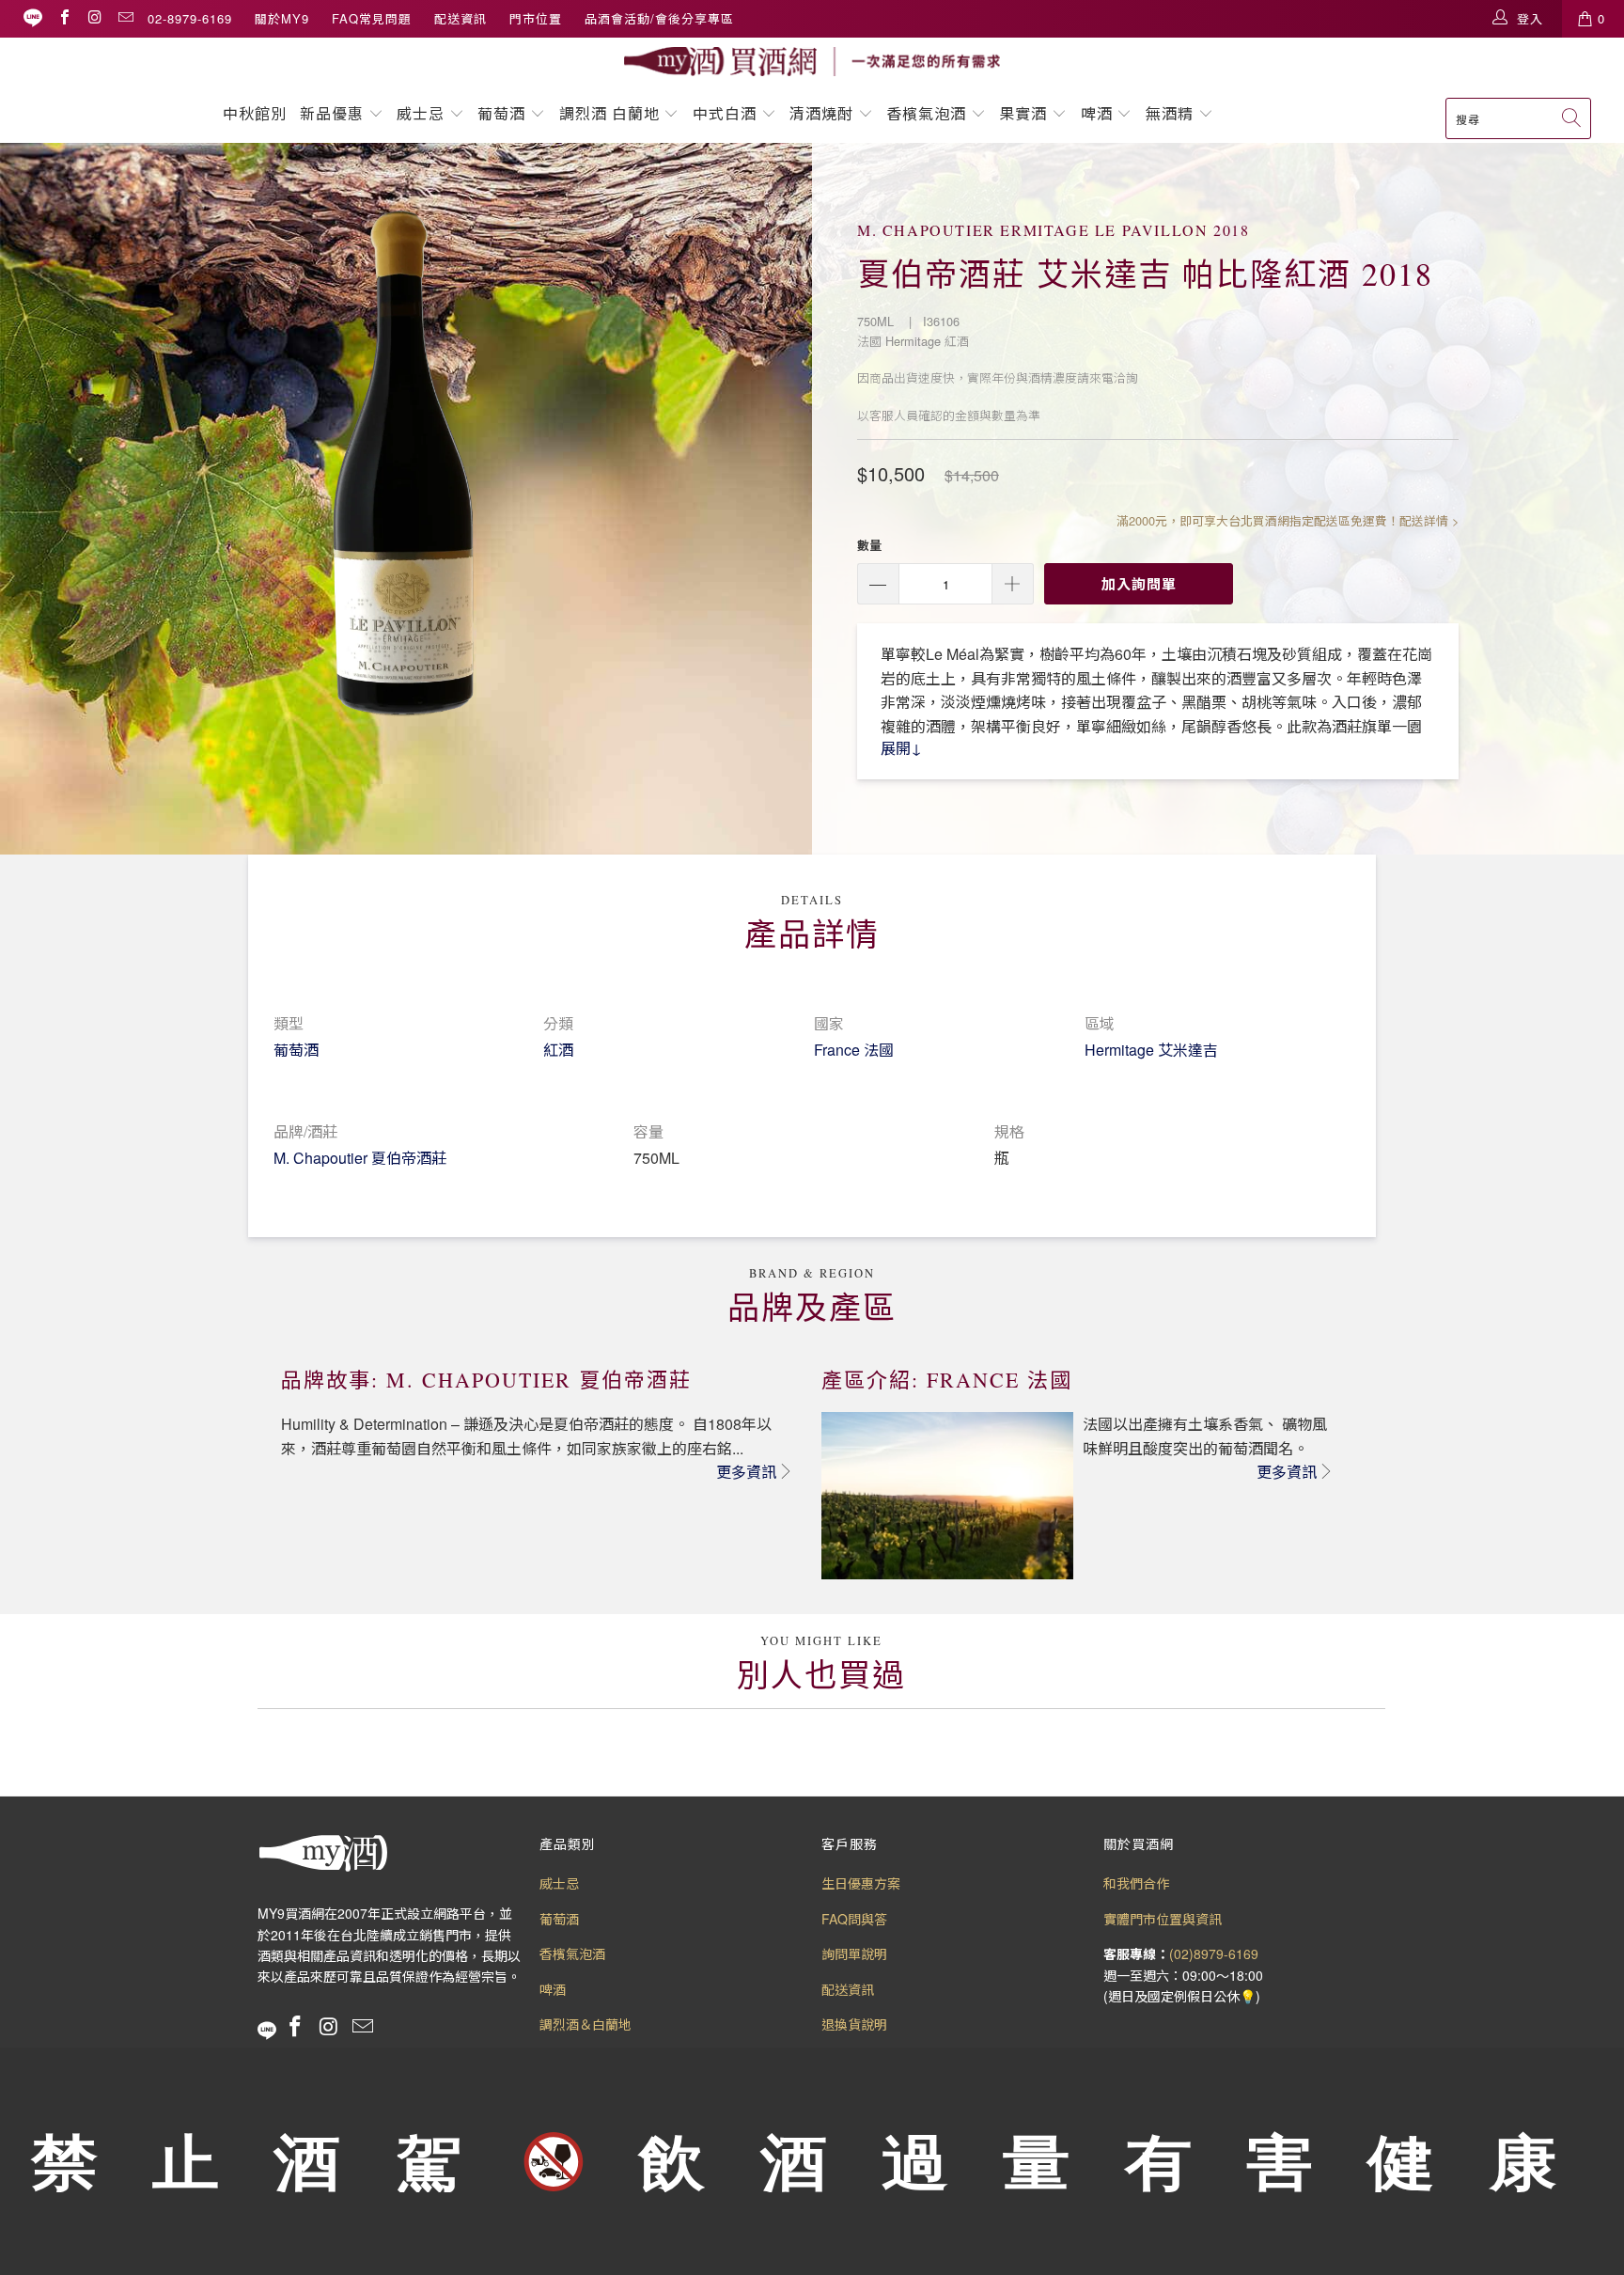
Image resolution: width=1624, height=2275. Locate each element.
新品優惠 (332, 113)
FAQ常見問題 (372, 18)
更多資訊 (746, 1472)
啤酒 (1097, 113)
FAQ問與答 (854, 1919)
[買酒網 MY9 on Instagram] (94, 18)
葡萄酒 (501, 113)
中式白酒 (727, 113)
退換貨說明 (854, 2024)
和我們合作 (1136, 1883)
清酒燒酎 (821, 113)
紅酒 (558, 1050)
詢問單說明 (854, 1953)
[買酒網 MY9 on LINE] (33, 18)
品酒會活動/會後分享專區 (659, 18)
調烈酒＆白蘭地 (586, 2024)
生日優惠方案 (861, 1883)
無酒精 (1172, 113)
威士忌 (421, 113)
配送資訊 (461, 18)
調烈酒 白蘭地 (609, 113)
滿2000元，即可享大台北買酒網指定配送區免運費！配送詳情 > (1288, 520)
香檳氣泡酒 (926, 113)
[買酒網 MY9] (812, 62)
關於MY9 (282, 18)
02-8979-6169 (190, 18)
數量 (869, 545)
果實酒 (1023, 113)
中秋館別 (255, 113)
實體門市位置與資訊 (1163, 1919)
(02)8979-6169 (1214, 1953)
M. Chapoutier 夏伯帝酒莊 (360, 1158)
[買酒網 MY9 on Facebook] (64, 18)
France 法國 (854, 1050)
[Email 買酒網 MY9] (125, 18)
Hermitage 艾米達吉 (1151, 1050)
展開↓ (901, 748)
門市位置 (536, 18)
